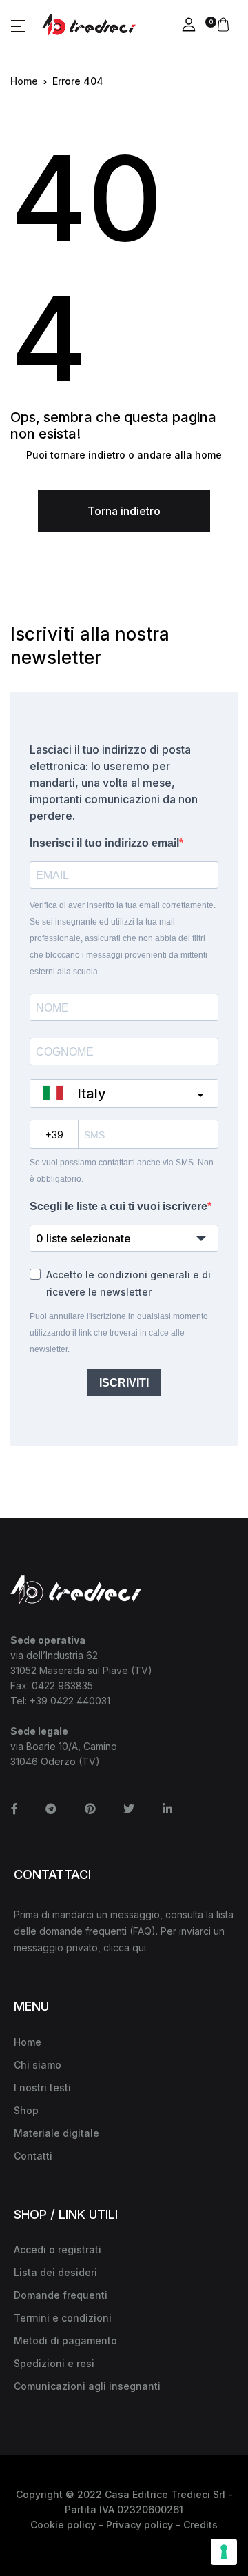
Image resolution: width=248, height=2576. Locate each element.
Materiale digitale (56, 2133)
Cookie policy (63, 2525)
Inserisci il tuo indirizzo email (104, 843)
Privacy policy (139, 2525)
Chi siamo (38, 2065)
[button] (18, 26)
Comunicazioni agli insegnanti (87, 2386)
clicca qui (125, 1948)
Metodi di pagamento (65, 2341)
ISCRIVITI (124, 1383)
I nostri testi (42, 2087)
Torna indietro (124, 511)
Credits (200, 2525)
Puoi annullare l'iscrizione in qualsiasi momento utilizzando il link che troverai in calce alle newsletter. (119, 1333)
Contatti (33, 2156)
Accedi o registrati (58, 2250)
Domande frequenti (61, 2295)
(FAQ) (143, 1931)
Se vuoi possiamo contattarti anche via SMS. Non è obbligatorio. (122, 1171)
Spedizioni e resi (54, 2363)
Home (24, 81)
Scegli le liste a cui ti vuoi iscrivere (118, 1206)
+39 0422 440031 (70, 1701)
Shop (26, 2110)
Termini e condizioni (63, 2318)
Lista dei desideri (55, 2272)
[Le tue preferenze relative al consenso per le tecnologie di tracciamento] (224, 2552)
